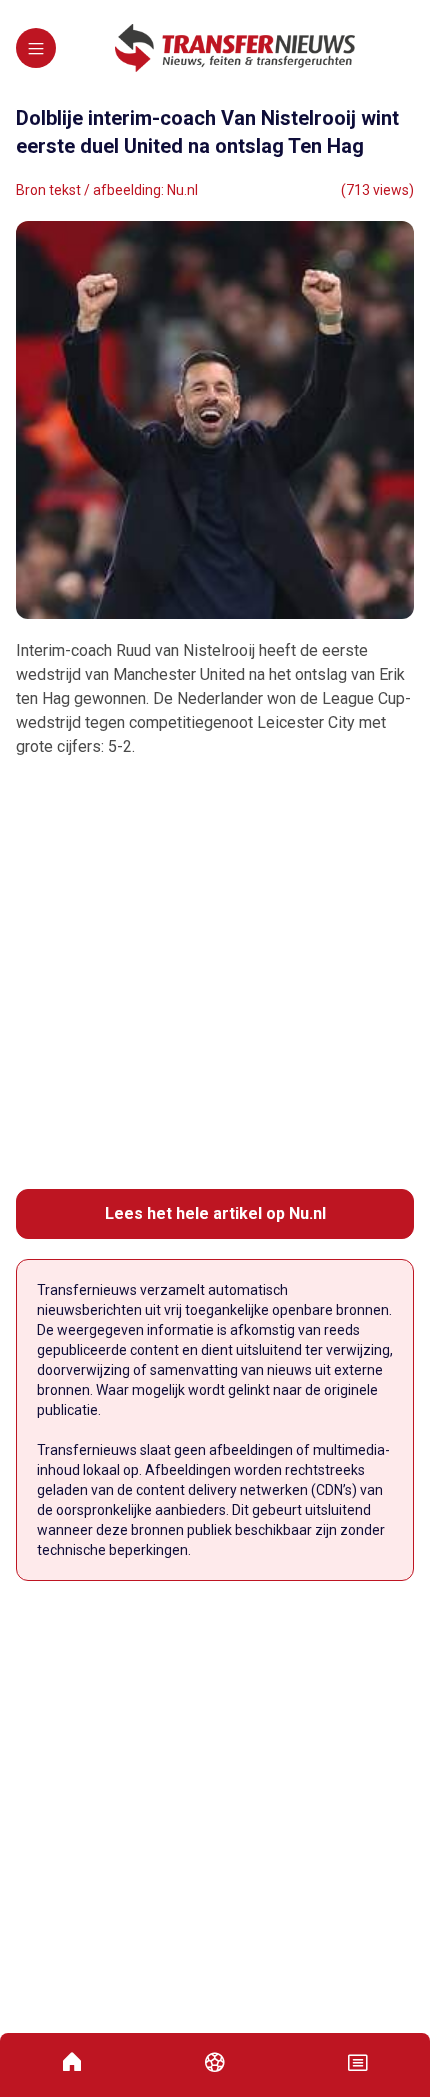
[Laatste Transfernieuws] (235, 48)
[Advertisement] (215, 974)
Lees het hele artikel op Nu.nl (215, 1213)
